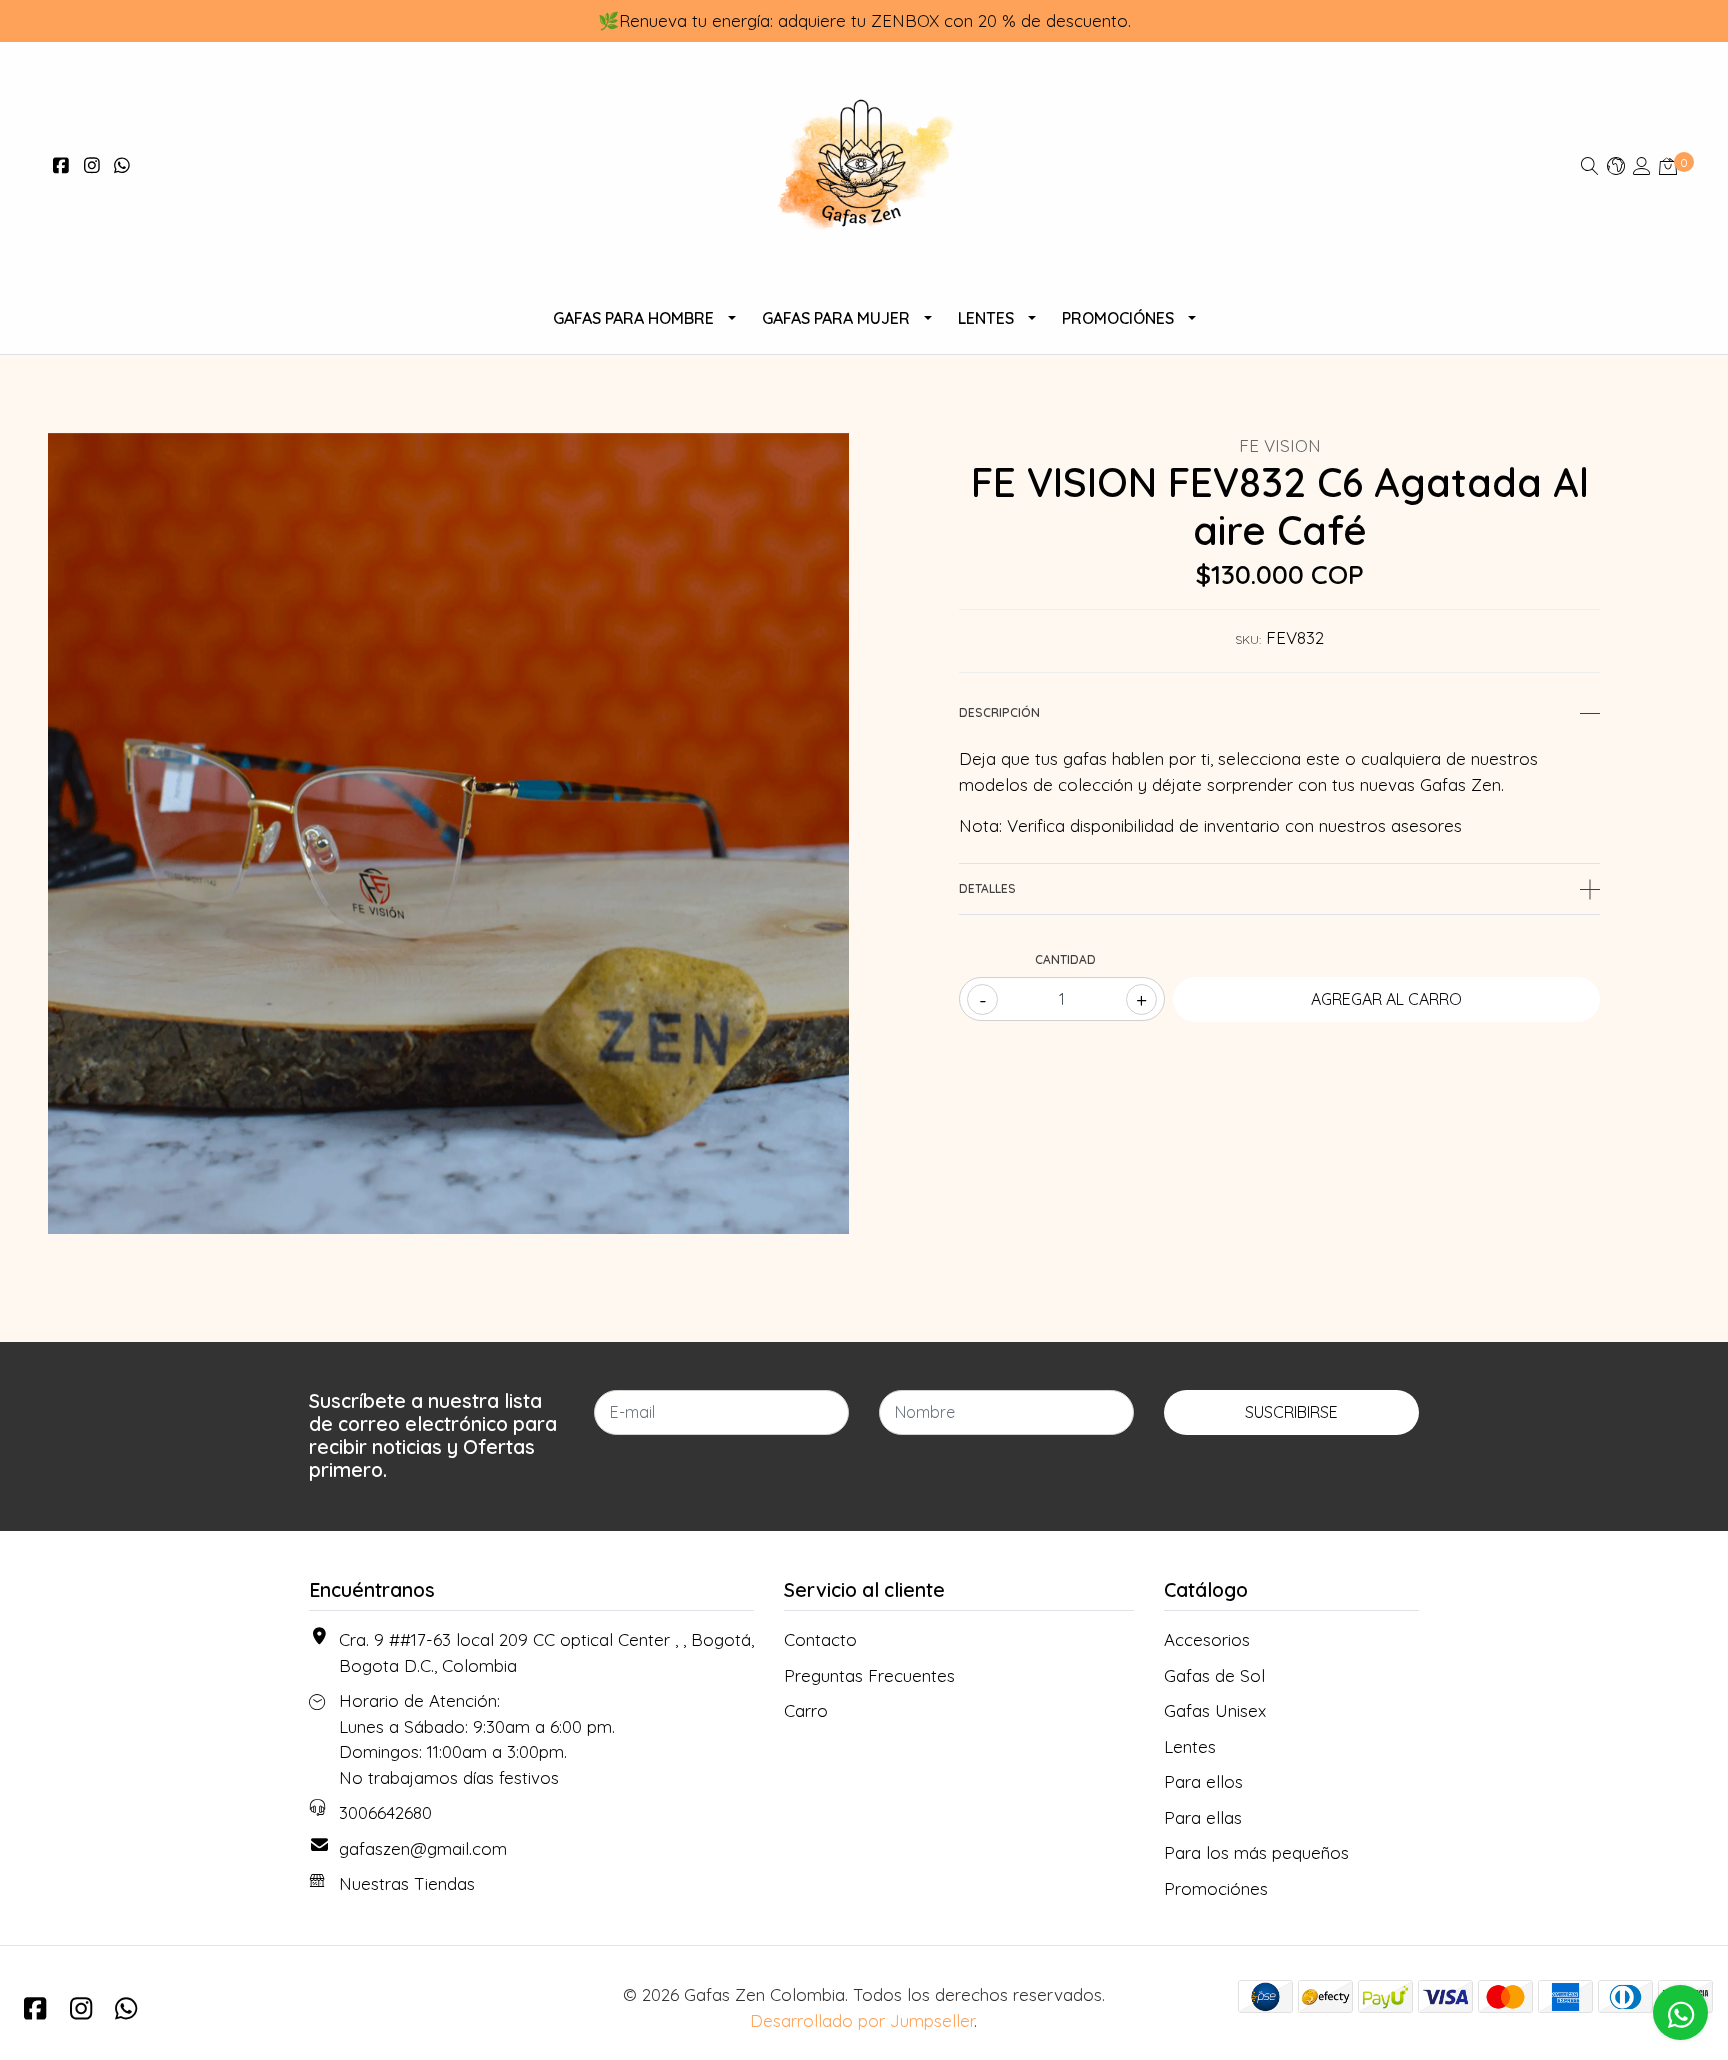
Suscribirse (1291, 1412)
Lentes (986, 318)
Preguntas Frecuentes (869, 1675)
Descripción (999, 712)
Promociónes (1118, 318)
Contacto (820, 1639)
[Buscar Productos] (1590, 165)
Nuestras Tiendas (407, 1883)
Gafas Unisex (1215, 1710)
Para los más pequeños (1256, 1852)
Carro (806, 1710)
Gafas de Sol (1214, 1675)
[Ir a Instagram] (92, 165)
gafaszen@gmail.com (423, 1848)
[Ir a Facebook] (61, 165)
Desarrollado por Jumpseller (862, 2020)
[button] (1616, 165)
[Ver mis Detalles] (1642, 165)
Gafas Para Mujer (836, 318)
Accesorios (1207, 1639)
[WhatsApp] (122, 165)
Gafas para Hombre (633, 318)
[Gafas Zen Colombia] (863, 166)
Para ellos (1203, 1781)
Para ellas (1203, 1817)
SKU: (1248, 639)
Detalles (987, 888)
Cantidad (1065, 959)
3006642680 (385, 1812)
